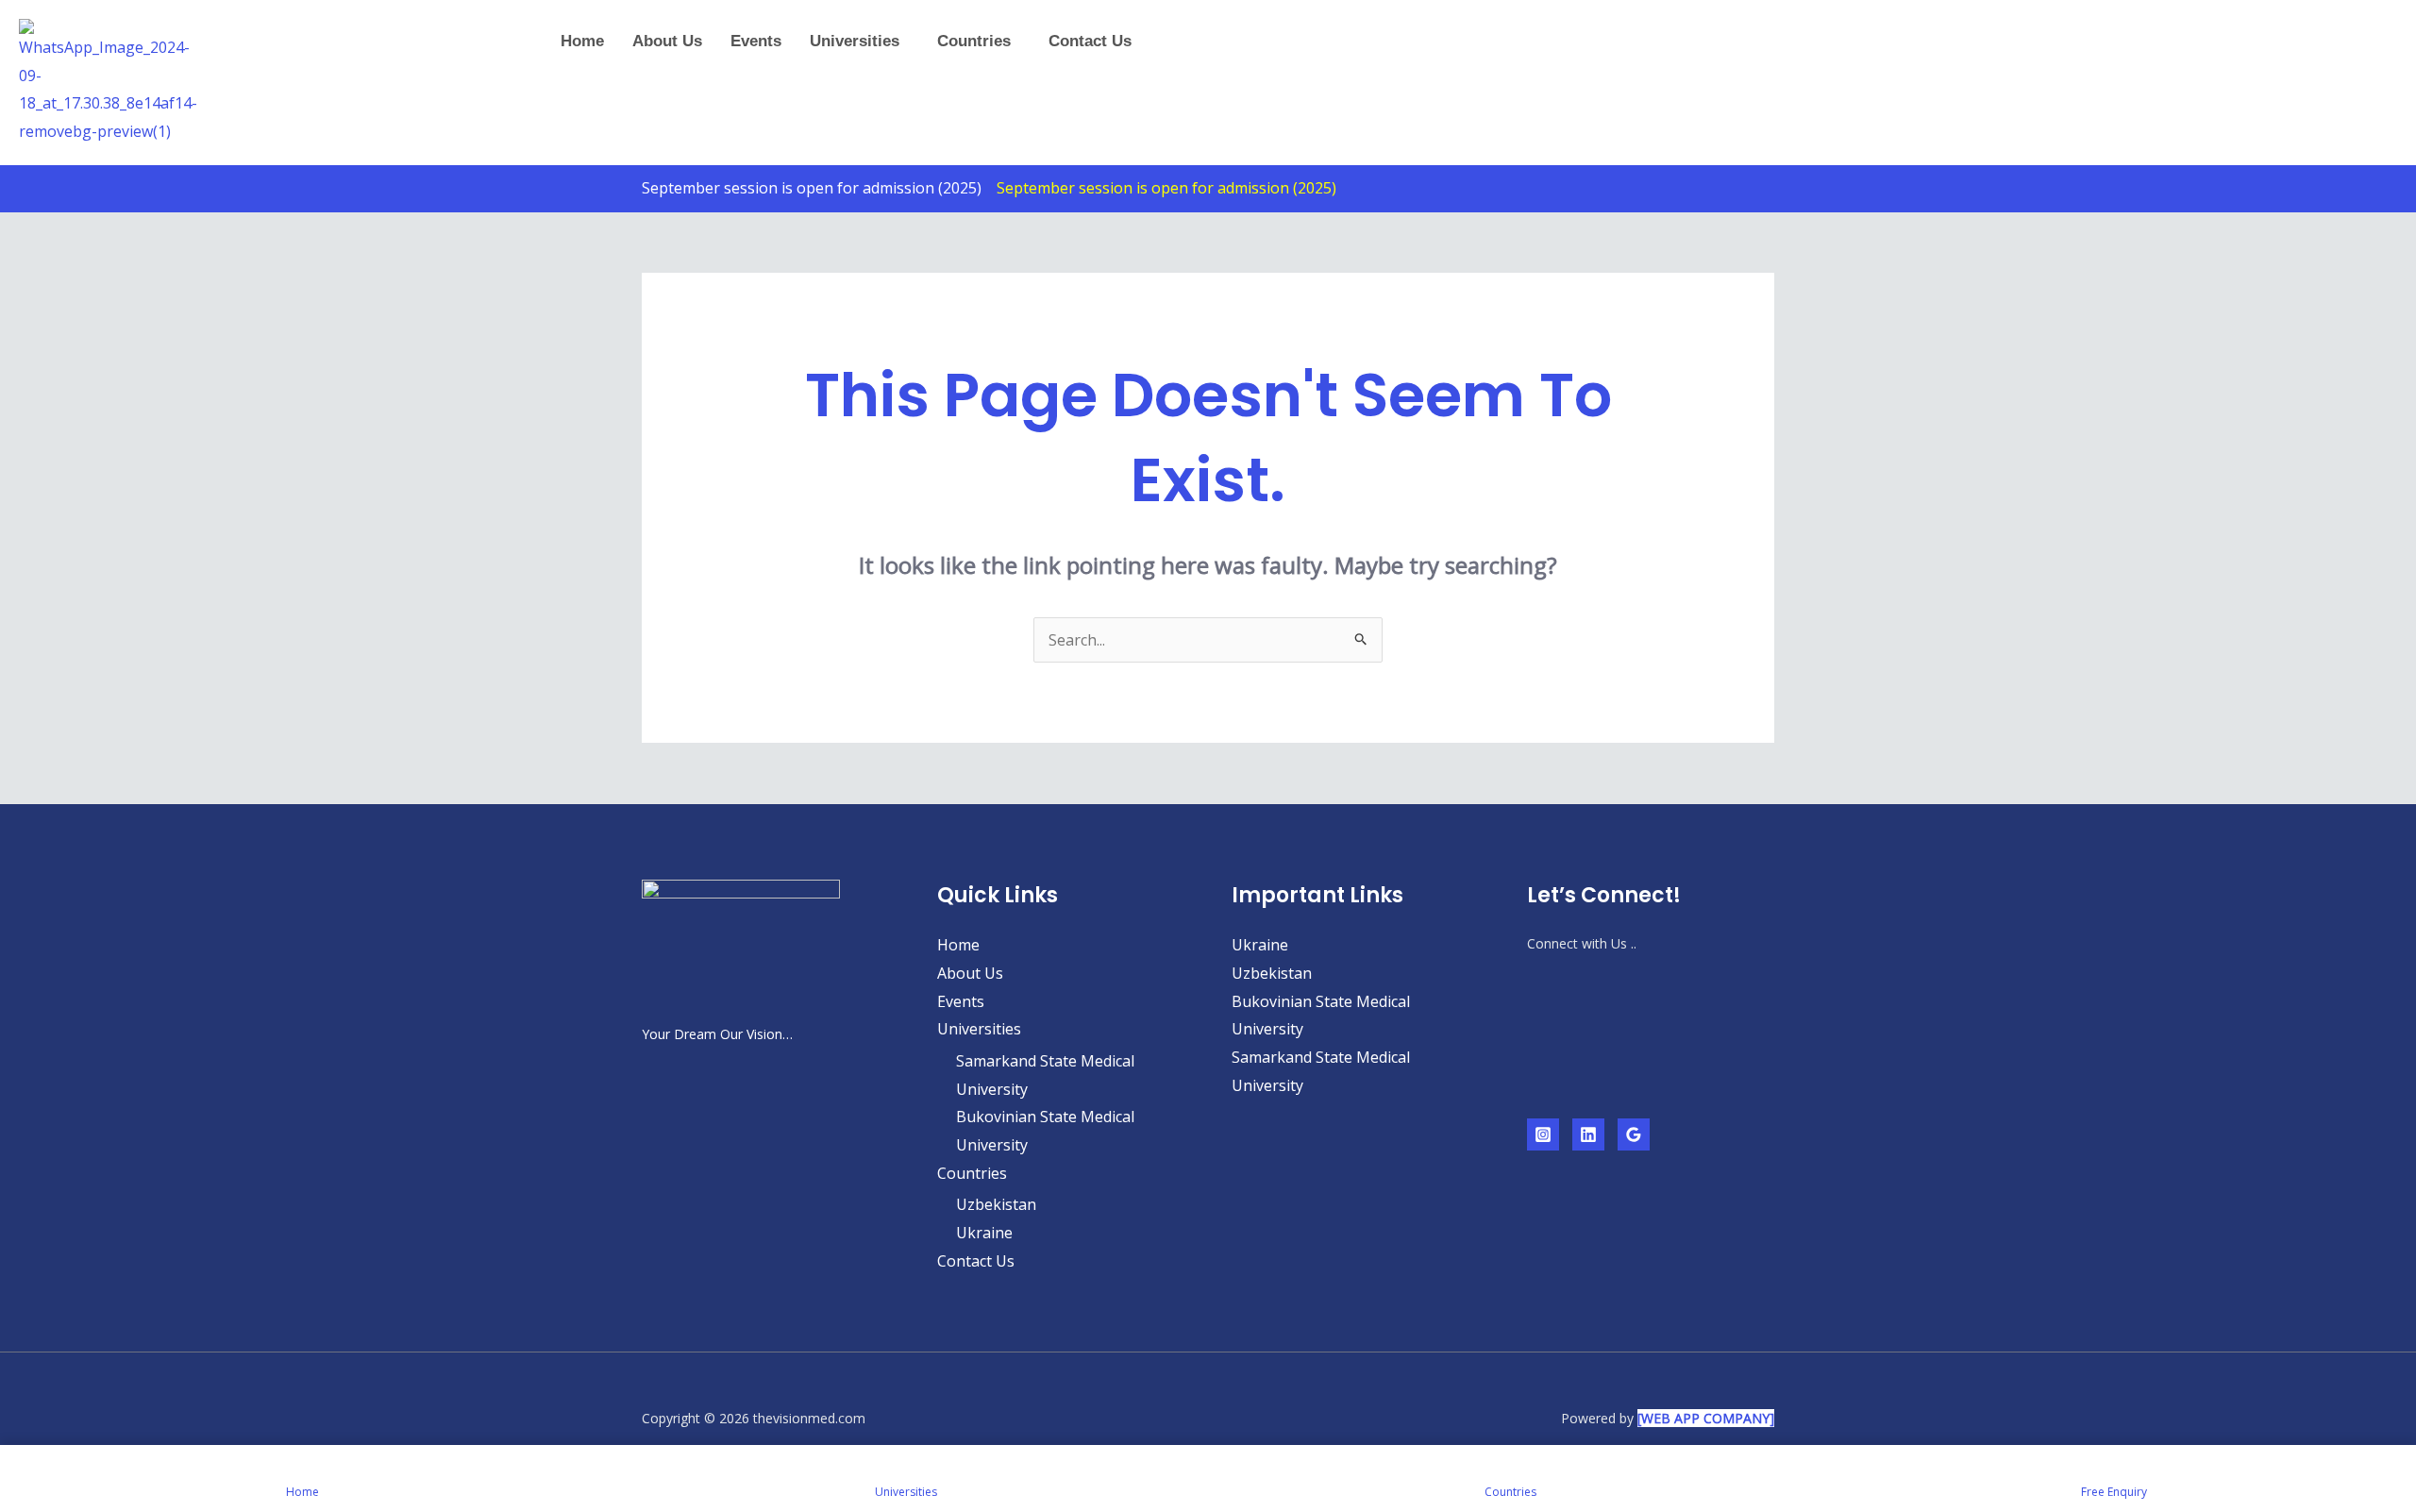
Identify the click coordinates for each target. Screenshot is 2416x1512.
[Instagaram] (1543, 1134)
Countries (974, 41)
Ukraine (984, 1233)
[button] (859, 41)
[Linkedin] (1588, 1134)
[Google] (1634, 1134)
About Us (667, 41)
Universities (855, 41)
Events (756, 41)
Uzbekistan (996, 1204)
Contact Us (1090, 41)
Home (582, 41)
